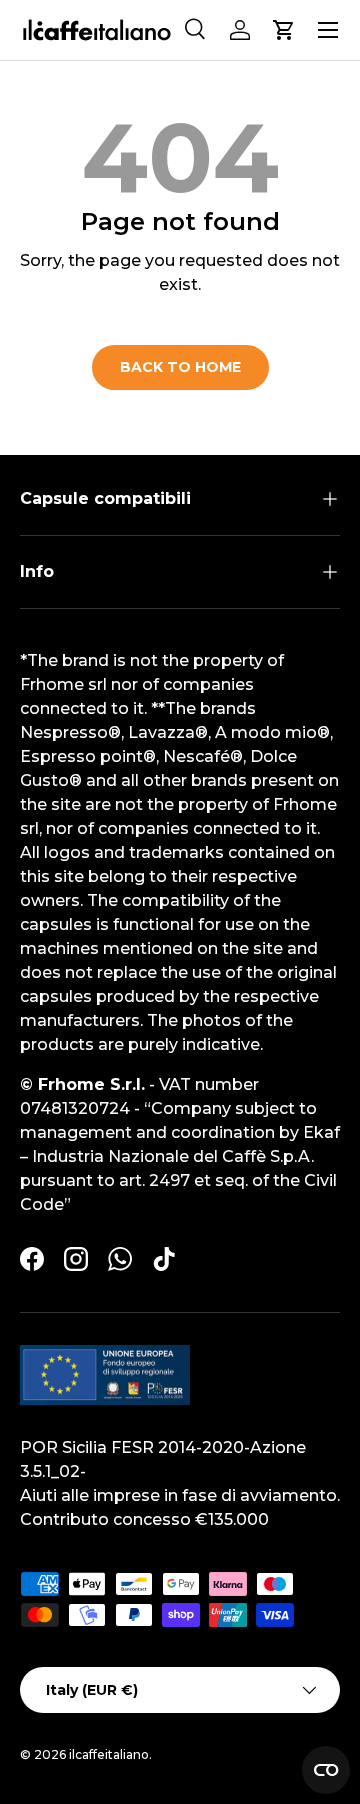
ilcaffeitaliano (109, 1754)
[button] (284, 30)
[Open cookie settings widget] (326, 1770)
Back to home (180, 367)
